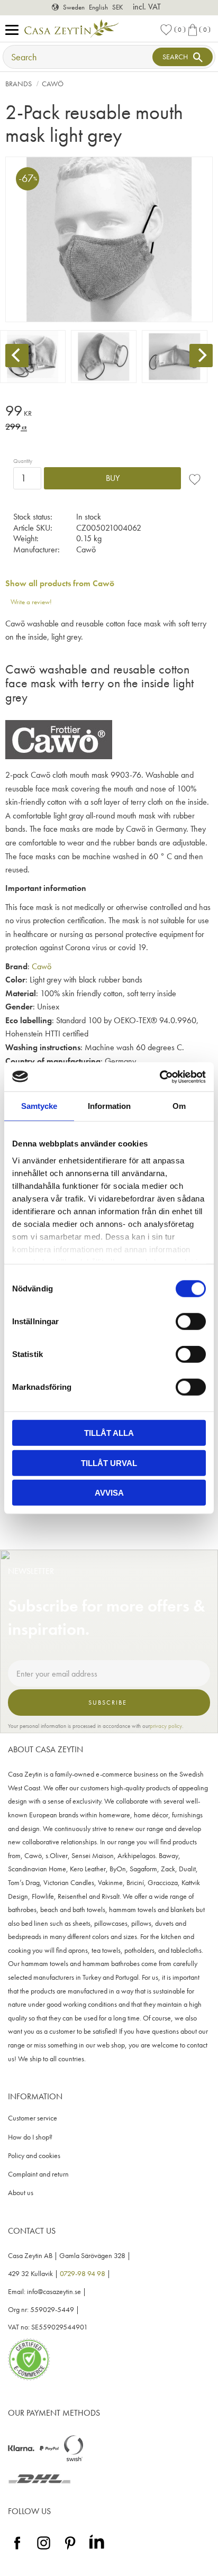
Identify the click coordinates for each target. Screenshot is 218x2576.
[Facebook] (17, 2550)
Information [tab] (109, 1106)
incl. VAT (147, 7)
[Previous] (17, 356)
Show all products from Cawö (60, 583)
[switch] (191, 1322)
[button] (15, 30)
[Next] (201, 356)
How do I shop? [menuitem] (30, 2137)
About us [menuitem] (21, 2193)
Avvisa (109, 1493)
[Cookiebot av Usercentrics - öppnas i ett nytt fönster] (160, 1077)
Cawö (42, 966)
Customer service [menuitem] (33, 2118)
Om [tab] (179, 1106)
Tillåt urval (109, 1463)
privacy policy (166, 1726)
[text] (109, 412)
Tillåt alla (109, 1433)
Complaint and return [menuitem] (38, 2174)
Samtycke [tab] (39, 1106)
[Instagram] (44, 2550)
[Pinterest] (70, 2550)
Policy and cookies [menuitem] (34, 2156)
